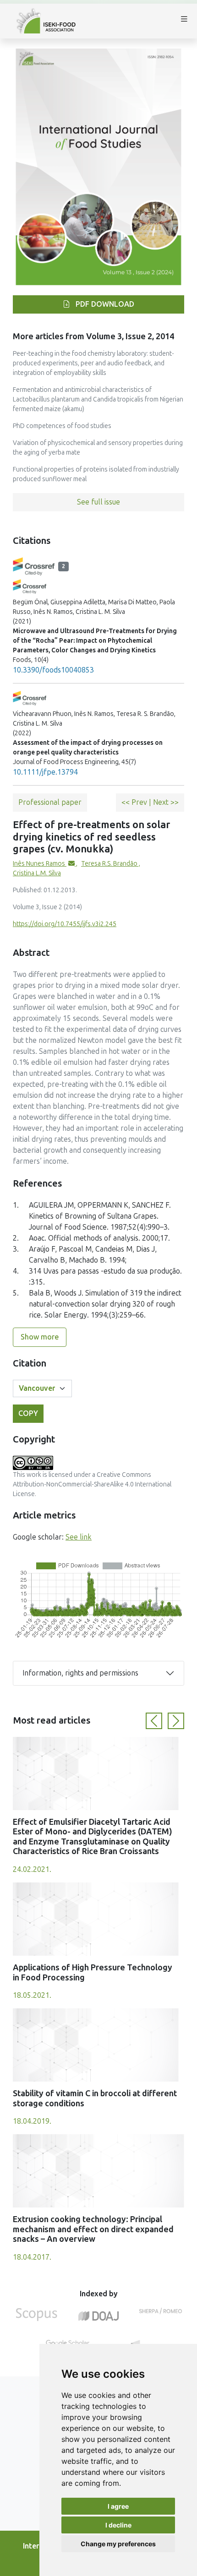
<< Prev (135, 802)
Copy (28, 1413)
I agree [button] (118, 2506)
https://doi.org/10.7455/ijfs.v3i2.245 (65, 924)
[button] (154, 1721)
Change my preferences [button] (118, 2544)
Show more (40, 1337)
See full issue (98, 502)
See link (79, 1537)
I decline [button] (118, 2525)
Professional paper (50, 802)
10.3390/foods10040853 (53, 670)
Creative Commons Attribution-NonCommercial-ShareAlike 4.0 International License (92, 1484)
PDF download (104, 304)
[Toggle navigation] (184, 21)
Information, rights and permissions (80, 1673)
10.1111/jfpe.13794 (45, 772)
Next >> (166, 802)
